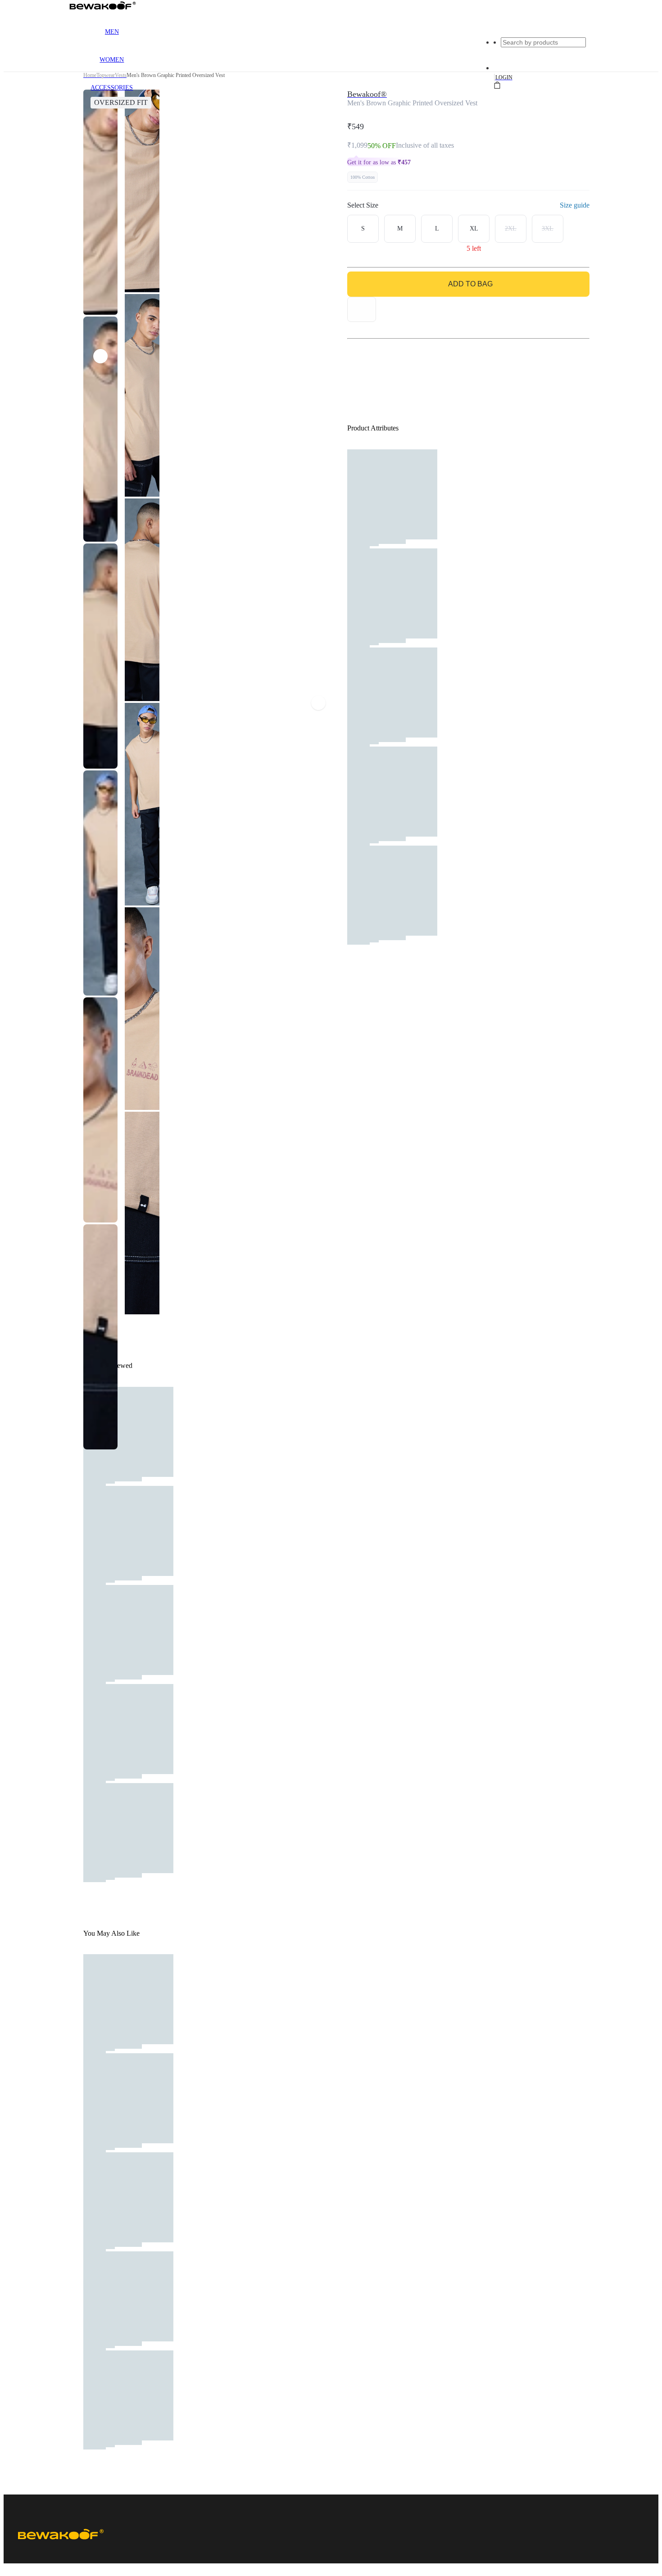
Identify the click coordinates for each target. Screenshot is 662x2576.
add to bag (470, 284)
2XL (511, 229)
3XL (548, 229)
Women (112, 60)
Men (112, 32)
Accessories (112, 88)
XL (474, 229)
